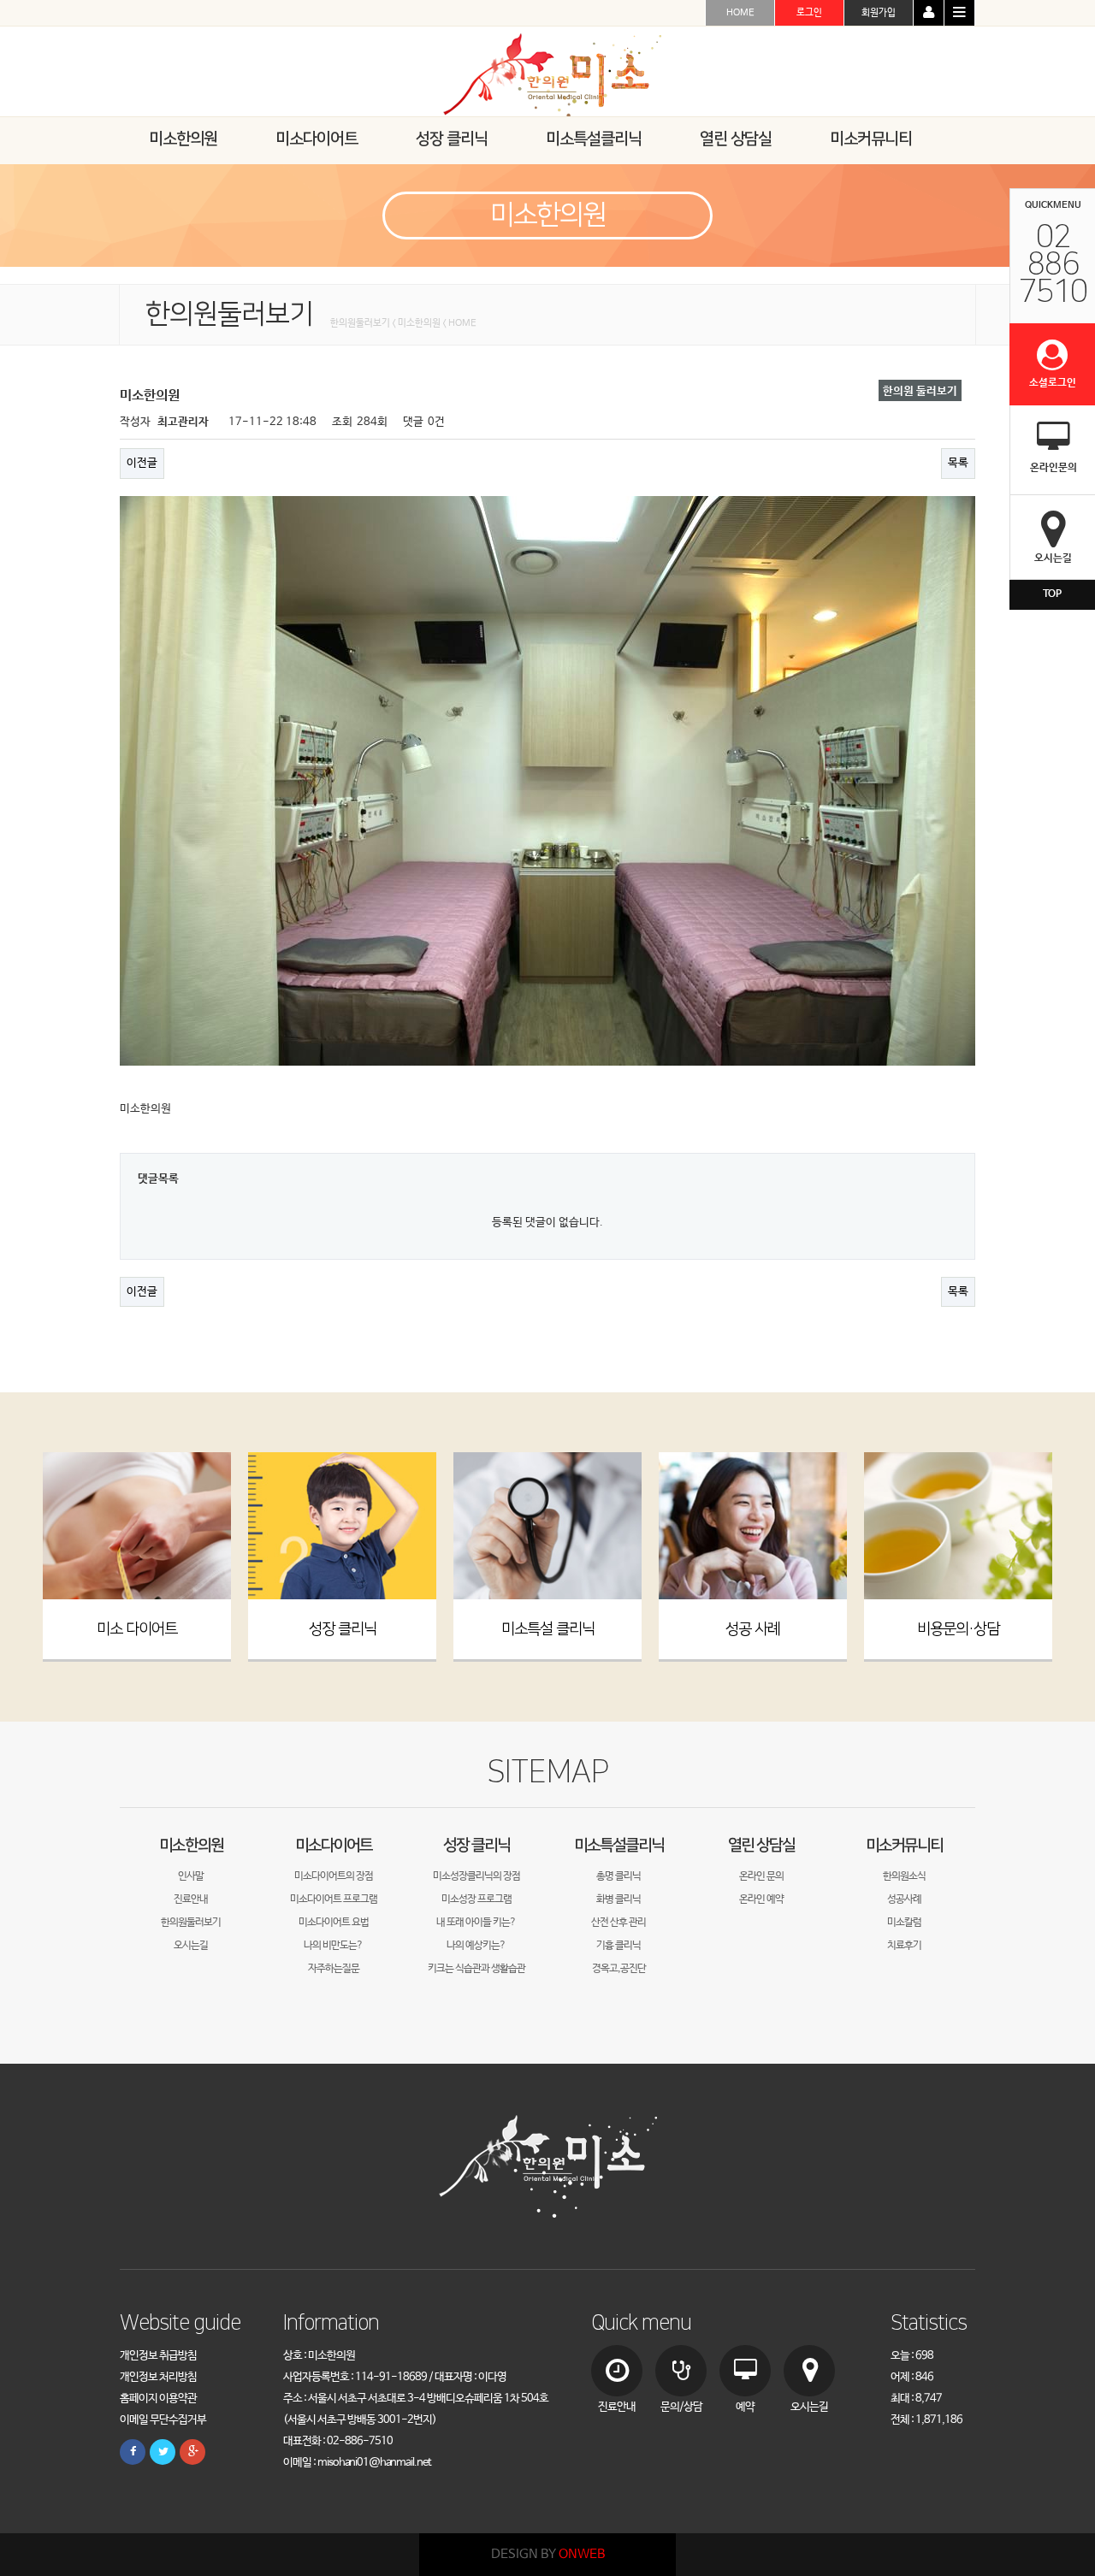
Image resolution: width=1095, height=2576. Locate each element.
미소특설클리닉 (619, 1845)
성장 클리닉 (343, 1629)
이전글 (142, 463)
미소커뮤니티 (904, 1845)
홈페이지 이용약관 (158, 2399)
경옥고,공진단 (619, 1969)
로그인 (809, 13)
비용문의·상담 (958, 1629)
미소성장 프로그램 (476, 1900)
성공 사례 (753, 1629)
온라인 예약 (761, 1900)
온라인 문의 (761, 1876)
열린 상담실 (761, 1845)
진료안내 (191, 1900)
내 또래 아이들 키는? (476, 1923)
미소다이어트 (334, 1845)
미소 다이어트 (137, 1629)
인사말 (191, 1876)
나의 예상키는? (476, 1946)
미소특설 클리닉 (548, 1629)
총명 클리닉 (619, 1876)
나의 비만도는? (333, 1946)
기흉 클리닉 (619, 1946)
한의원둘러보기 (191, 1923)
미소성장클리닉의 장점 (476, 1876)
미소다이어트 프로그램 (334, 1900)
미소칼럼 (904, 1923)
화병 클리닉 (619, 1900)
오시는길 (191, 1946)
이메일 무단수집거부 (163, 2420)
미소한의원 (191, 1845)
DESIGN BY (548, 2554)
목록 (958, 463)
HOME (740, 13)
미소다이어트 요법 (334, 1923)
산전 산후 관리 (619, 1923)
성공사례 (904, 1900)
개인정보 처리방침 (158, 2377)
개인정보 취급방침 (158, 2356)
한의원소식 (904, 1876)
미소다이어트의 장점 (334, 1876)
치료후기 (904, 1946)
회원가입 (879, 13)
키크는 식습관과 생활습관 (476, 1969)
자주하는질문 (334, 1969)
